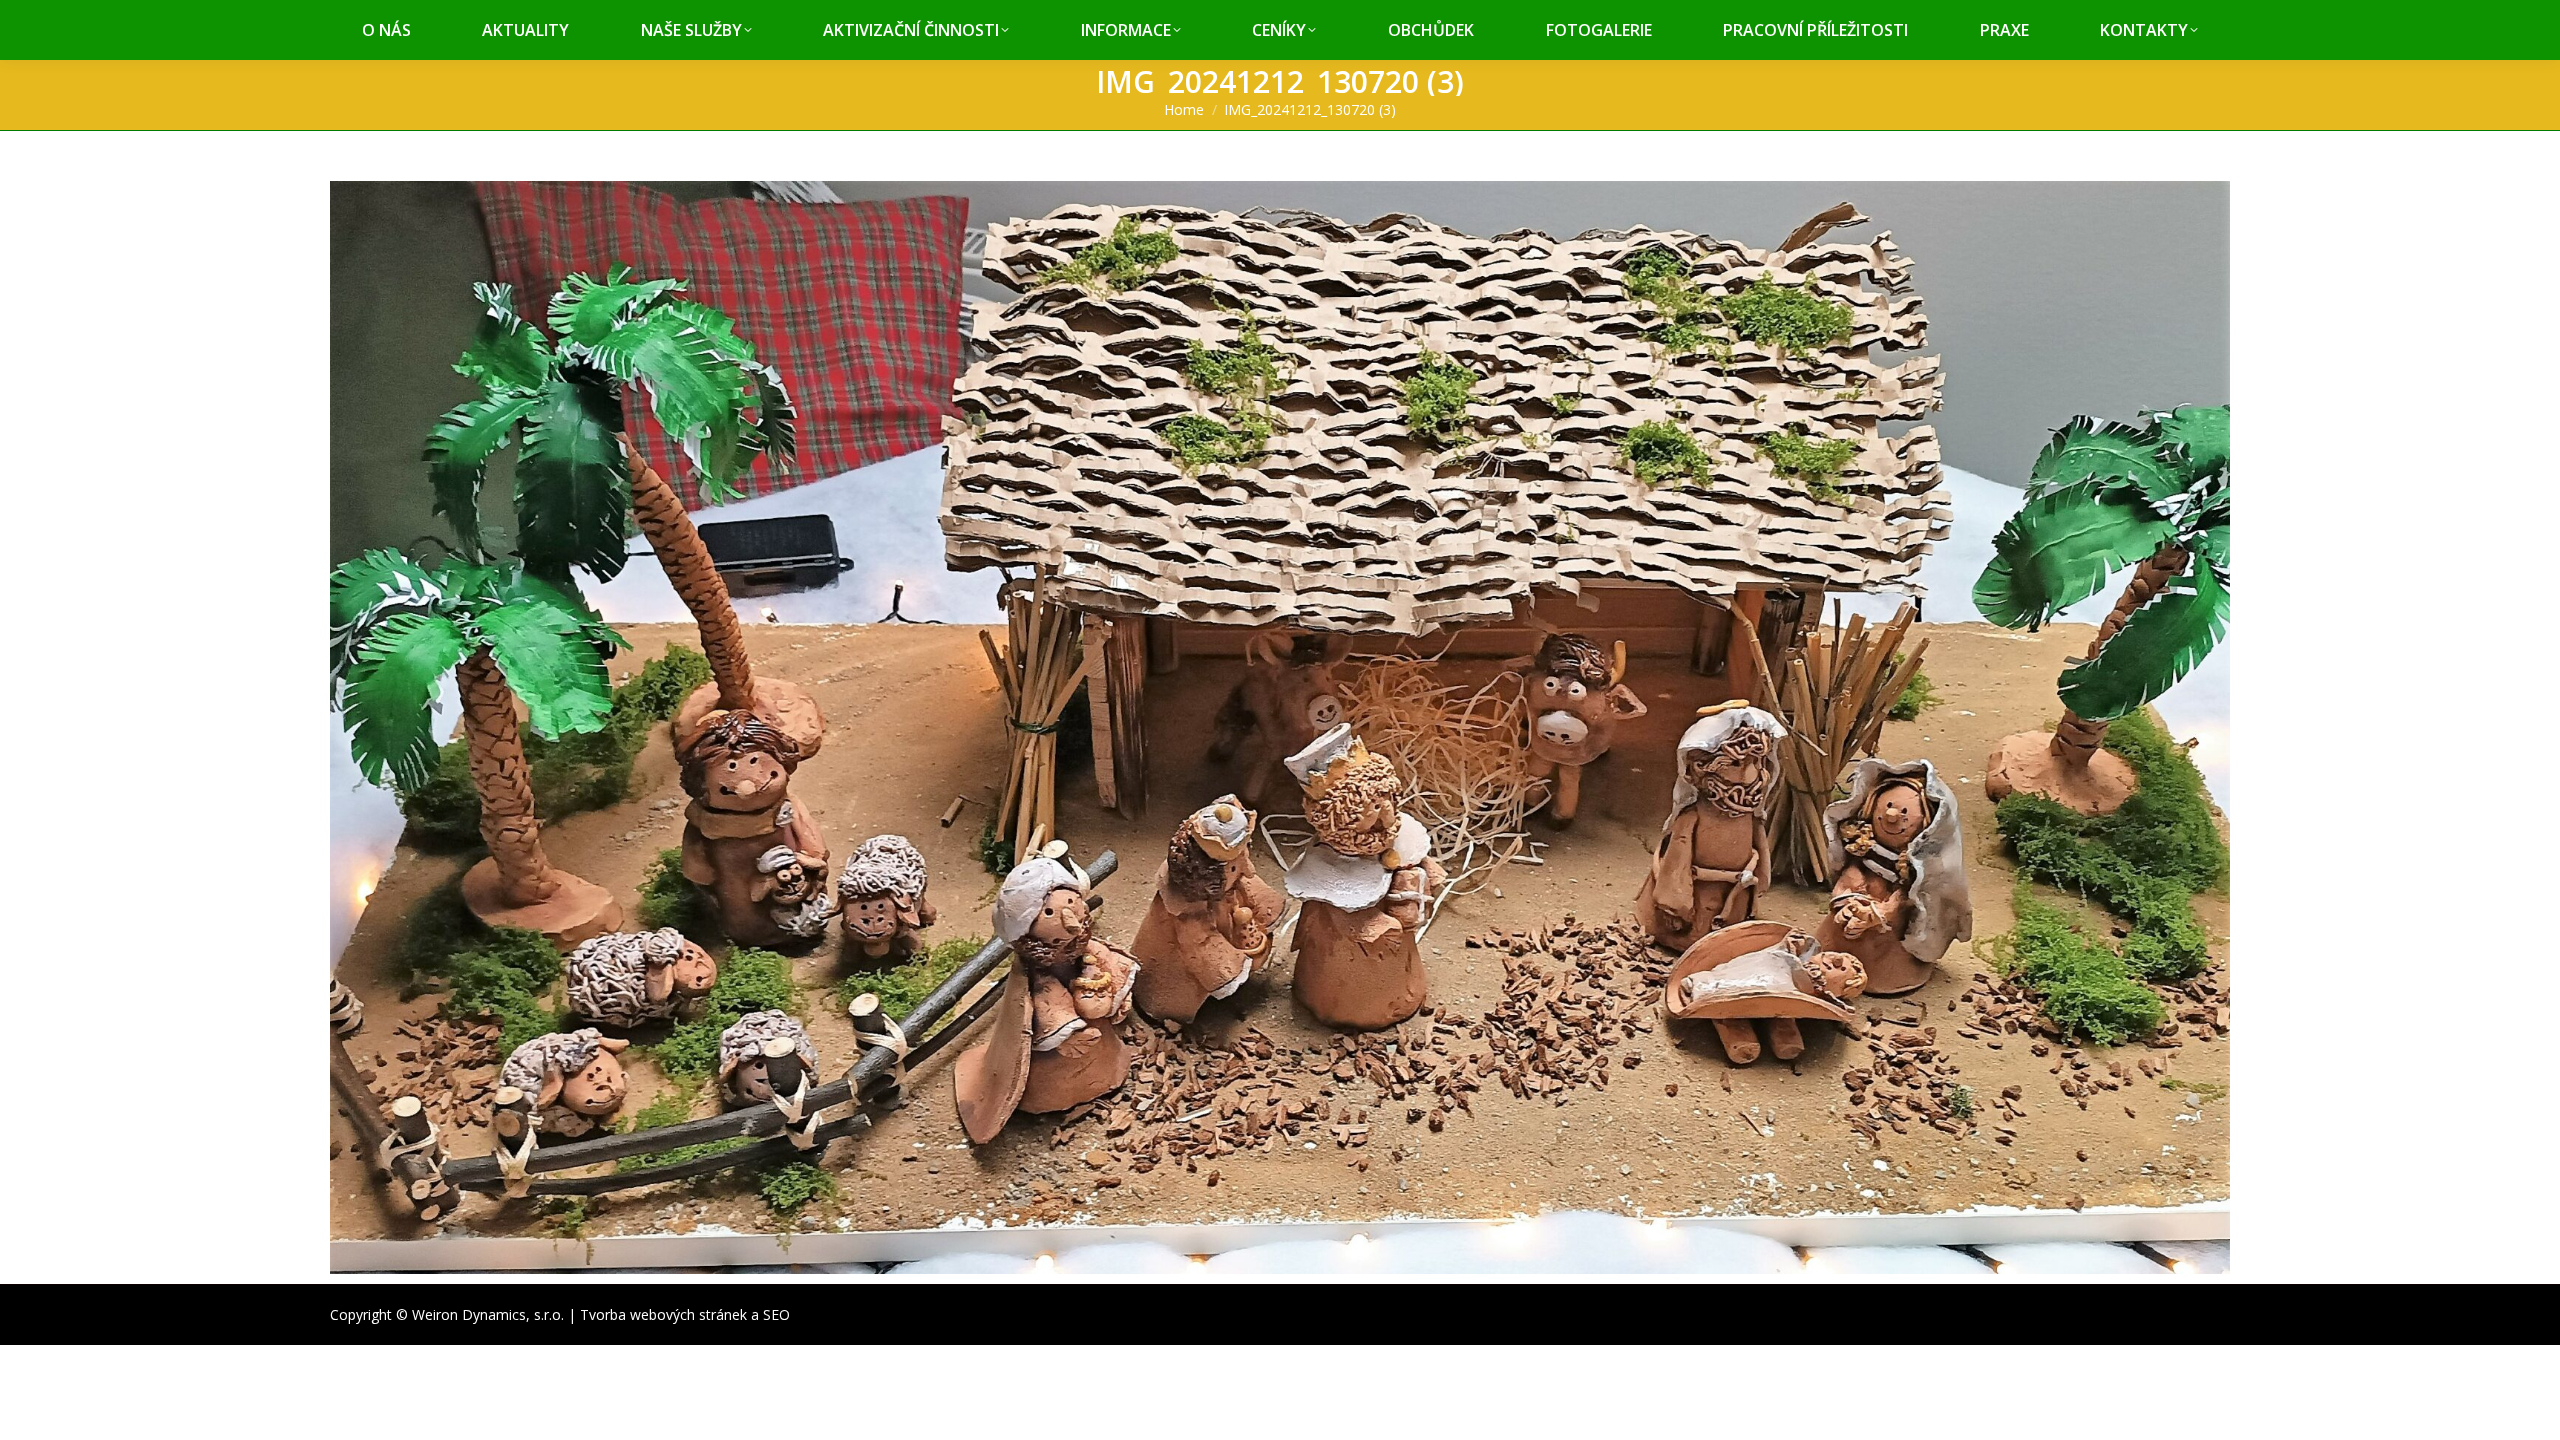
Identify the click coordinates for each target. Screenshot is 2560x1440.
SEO (776, 1314)
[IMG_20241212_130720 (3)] (1280, 727)
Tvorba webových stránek (663, 1314)
